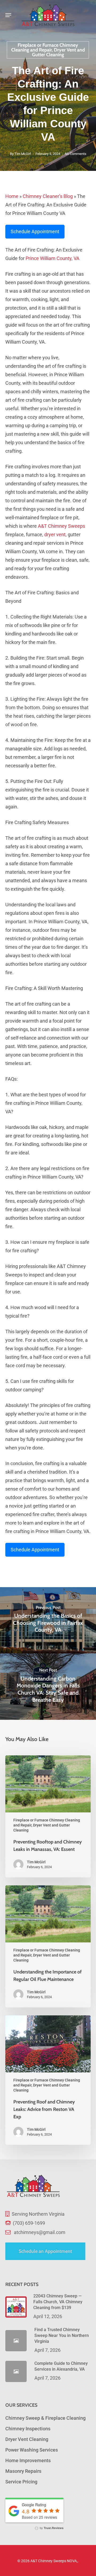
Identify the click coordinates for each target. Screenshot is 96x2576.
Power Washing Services (32, 2450)
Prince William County (49, 258)
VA (77, 258)
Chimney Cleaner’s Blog (48, 196)
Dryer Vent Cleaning (27, 2439)
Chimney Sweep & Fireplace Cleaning (45, 2418)
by (51, 2528)
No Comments (76, 154)
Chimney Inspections (28, 2429)
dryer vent (55, 534)
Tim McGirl (23, 154)
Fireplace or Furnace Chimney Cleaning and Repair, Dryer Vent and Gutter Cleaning (48, 50)
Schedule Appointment (35, 231)
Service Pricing (21, 2482)
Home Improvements (28, 2460)
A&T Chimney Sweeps (61, 526)
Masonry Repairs (23, 2471)
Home (12, 196)
